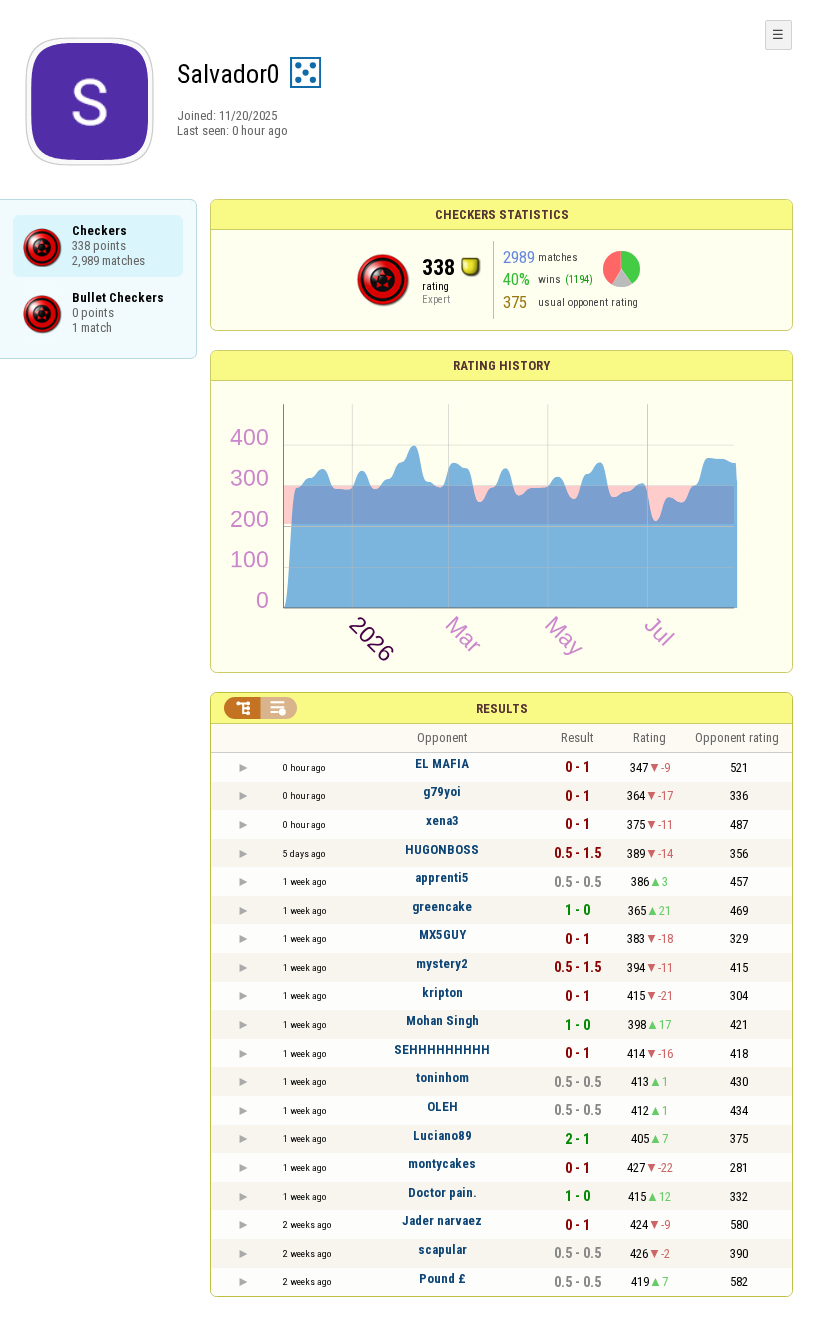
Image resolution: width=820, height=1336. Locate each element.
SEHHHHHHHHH (442, 1049)
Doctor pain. (442, 1192)
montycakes (442, 1163)
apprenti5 (442, 877)
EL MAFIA (442, 763)
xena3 (442, 820)
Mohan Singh (442, 1020)
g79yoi (442, 791)
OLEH (442, 1106)
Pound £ (442, 1278)
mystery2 (442, 963)
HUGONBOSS (442, 849)
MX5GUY (442, 934)
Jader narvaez (442, 1220)
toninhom (442, 1077)
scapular (442, 1249)
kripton (442, 992)
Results (502, 708)
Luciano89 (442, 1135)
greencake (442, 906)
